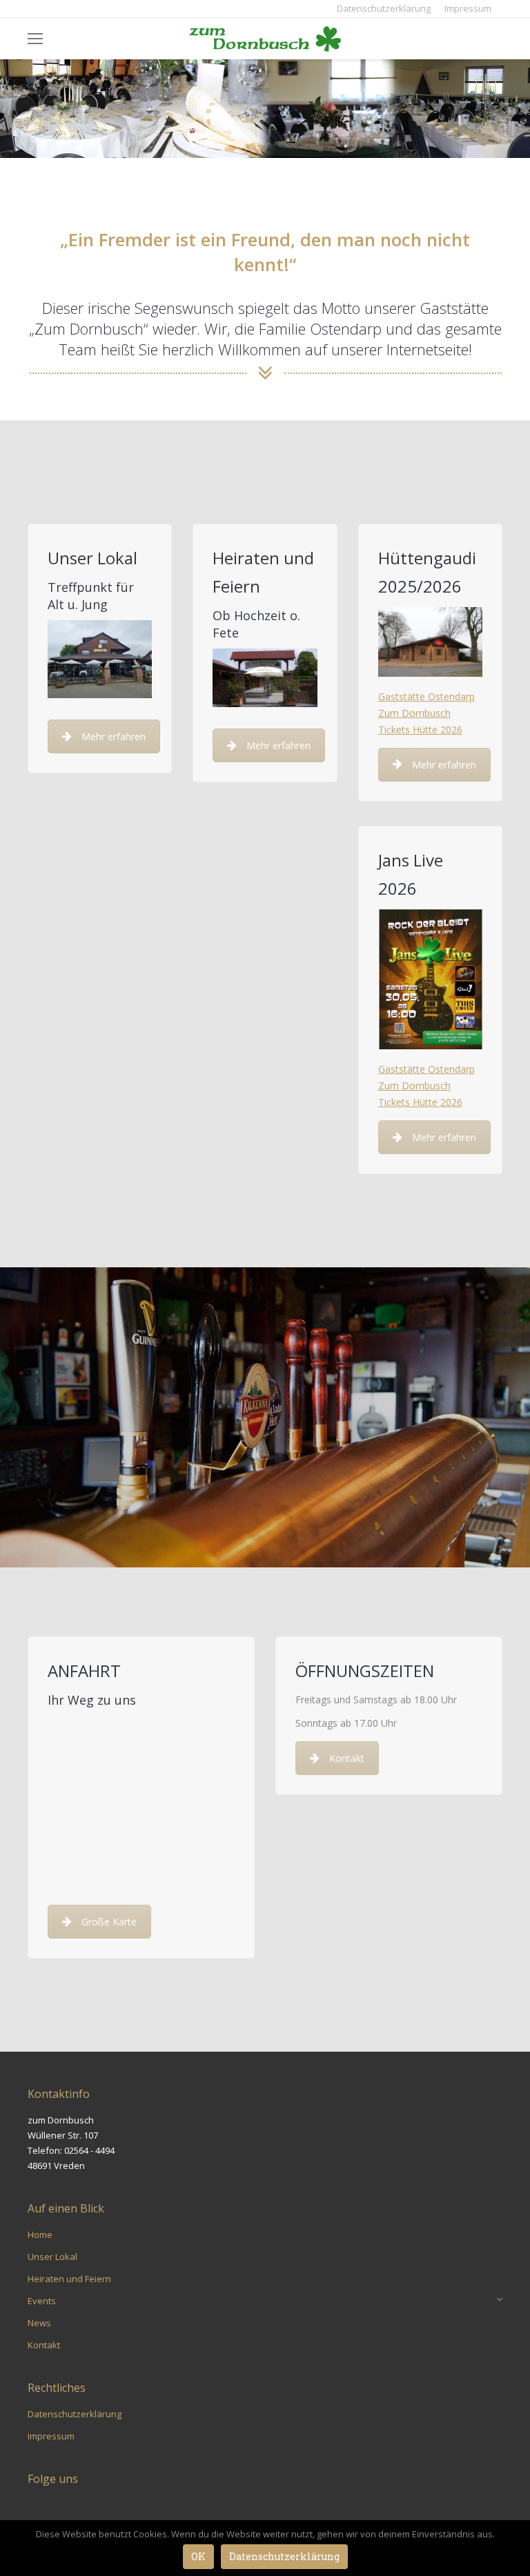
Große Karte (109, 1922)
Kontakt (347, 1758)
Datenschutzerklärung (284, 2556)
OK (198, 2556)
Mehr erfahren (114, 736)
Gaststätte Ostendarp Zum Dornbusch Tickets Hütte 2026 (426, 713)
